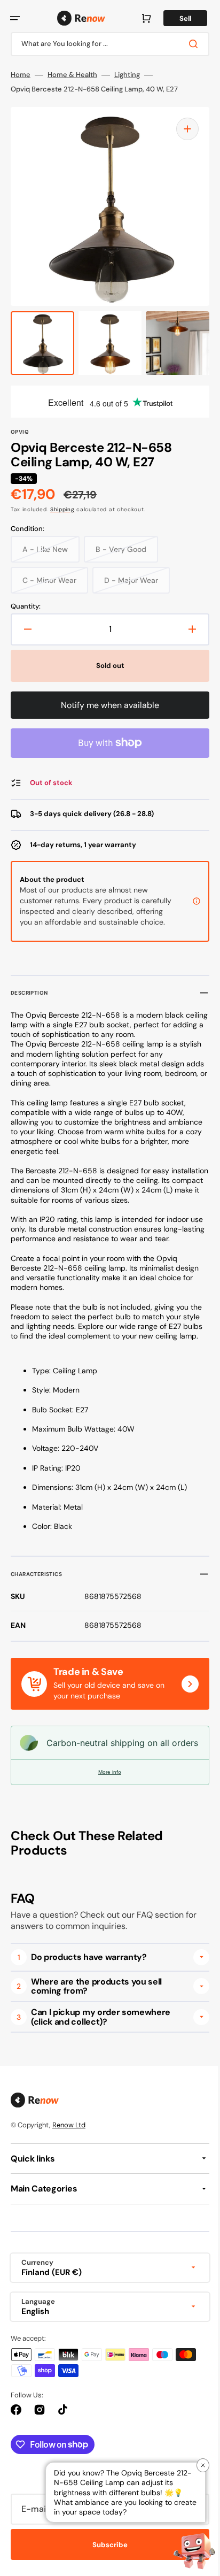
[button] (15, 18)
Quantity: (26, 606)
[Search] (187, 44)
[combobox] (106, 44)
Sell (177, 18)
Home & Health (72, 75)
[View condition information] (188, 906)
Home (21, 75)
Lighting (127, 75)
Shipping (62, 509)
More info (106, 1795)
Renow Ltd (69, 2148)
